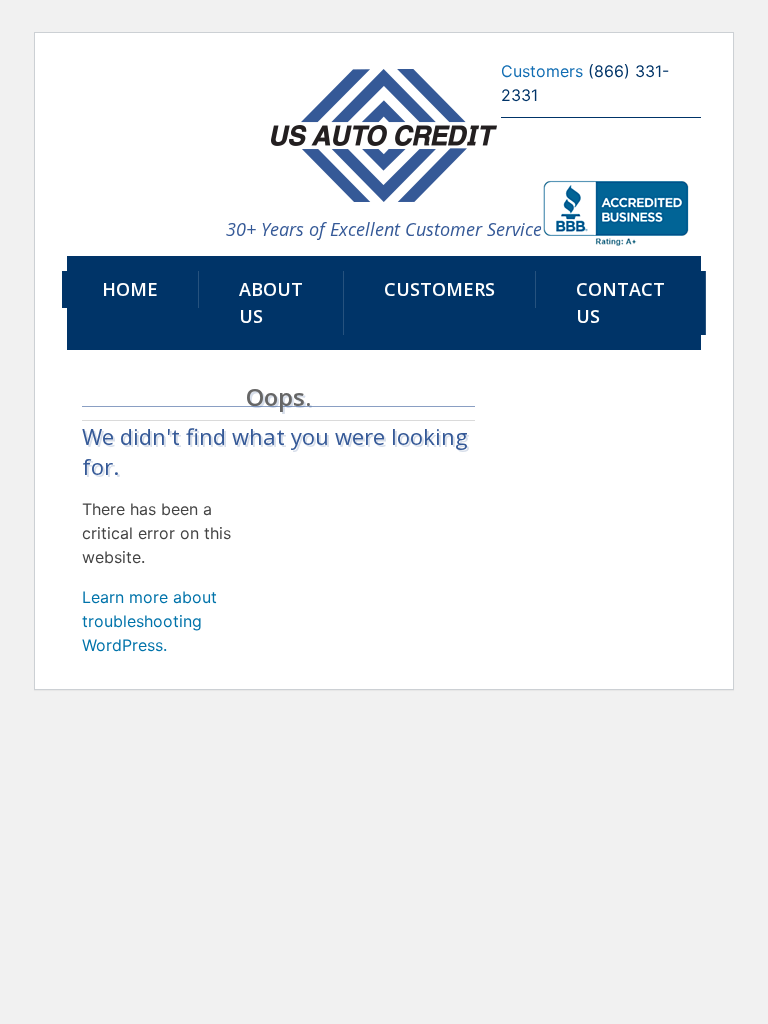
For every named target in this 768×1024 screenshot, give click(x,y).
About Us (271, 302)
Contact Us (620, 302)
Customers (439, 289)
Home (130, 289)
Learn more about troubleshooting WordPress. (149, 621)
